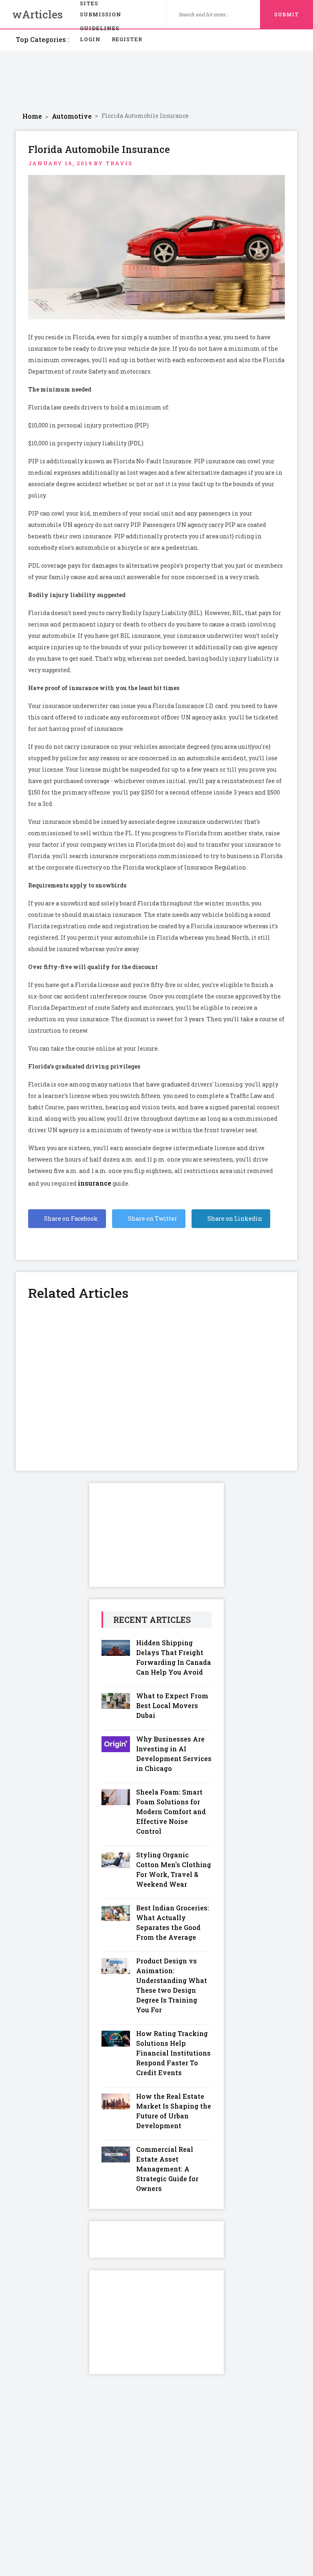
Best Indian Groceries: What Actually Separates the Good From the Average (173, 1922)
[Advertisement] (156, 81)
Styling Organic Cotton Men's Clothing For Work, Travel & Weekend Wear (174, 1869)
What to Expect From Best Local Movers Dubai (172, 1705)
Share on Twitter (152, 1218)
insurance (95, 1183)
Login (90, 39)
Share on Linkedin (234, 1218)
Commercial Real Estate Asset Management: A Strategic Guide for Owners (167, 2169)
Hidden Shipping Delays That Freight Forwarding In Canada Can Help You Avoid (174, 1657)
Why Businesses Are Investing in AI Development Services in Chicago (174, 1754)
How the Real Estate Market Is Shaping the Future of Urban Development (174, 2111)
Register (127, 39)
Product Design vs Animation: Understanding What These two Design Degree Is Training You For (172, 1985)
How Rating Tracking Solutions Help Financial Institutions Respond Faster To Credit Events (173, 2053)
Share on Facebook (70, 1218)
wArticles (37, 14)
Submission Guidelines (101, 16)
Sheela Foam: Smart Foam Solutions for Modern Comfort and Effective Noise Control (171, 1811)
